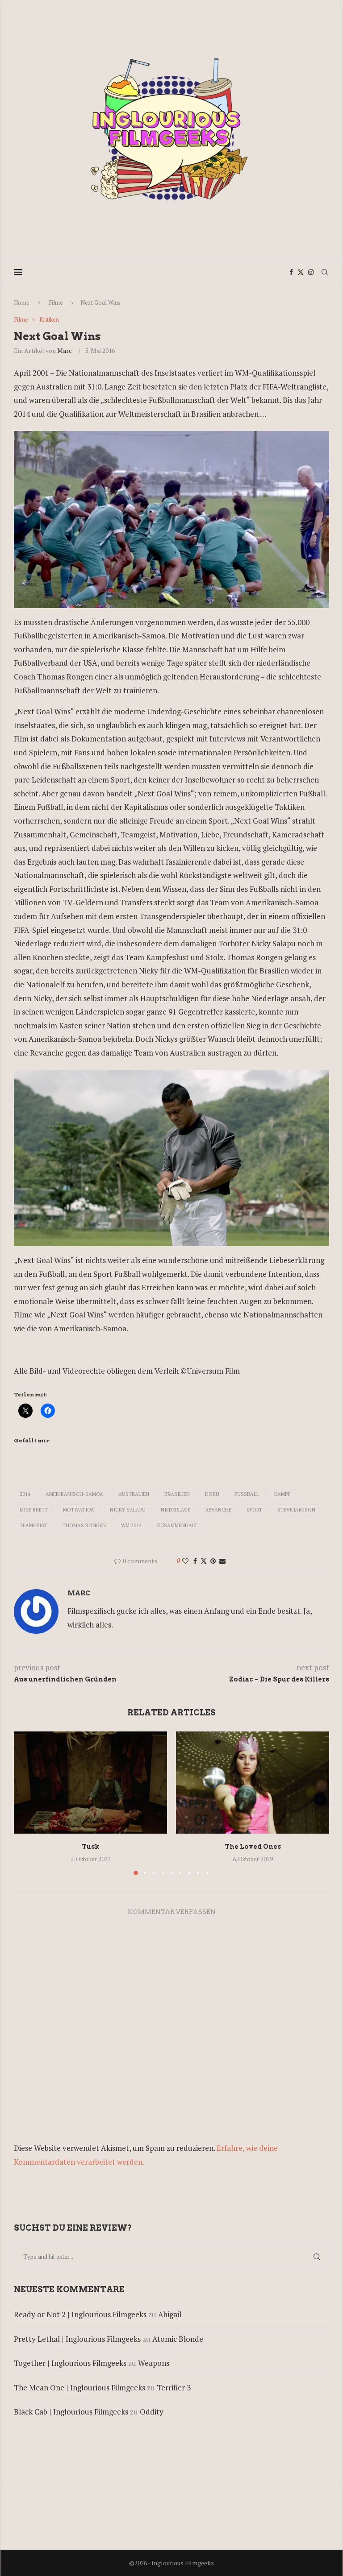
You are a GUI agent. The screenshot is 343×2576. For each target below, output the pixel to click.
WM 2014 (131, 1525)
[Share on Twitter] (204, 1561)
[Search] (325, 272)
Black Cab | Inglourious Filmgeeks (71, 2412)
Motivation (79, 1510)
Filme (56, 302)
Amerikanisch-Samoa (74, 1494)
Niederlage (176, 1510)
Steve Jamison (296, 1510)
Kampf (282, 1494)
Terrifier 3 (174, 2388)
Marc (65, 350)
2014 (25, 1494)
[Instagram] (311, 272)
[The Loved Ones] (253, 1783)
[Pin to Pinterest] (213, 1561)
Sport (254, 1510)
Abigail (170, 2314)
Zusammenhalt (177, 1525)
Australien (134, 1494)
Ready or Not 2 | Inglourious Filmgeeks (80, 2314)
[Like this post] (185, 1561)
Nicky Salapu (128, 1510)
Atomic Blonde (178, 2339)
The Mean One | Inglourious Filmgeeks (79, 2388)
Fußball (247, 1494)
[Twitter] (301, 272)
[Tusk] (90, 1783)
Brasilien (177, 1494)
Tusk (91, 1847)
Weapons (154, 2363)
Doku (212, 1494)
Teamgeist (33, 1525)
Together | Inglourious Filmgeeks (70, 2363)
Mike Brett (34, 1510)
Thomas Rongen (84, 1525)
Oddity (152, 2412)
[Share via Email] (222, 1561)
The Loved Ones (253, 1847)
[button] (26, 1803)
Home (22, 302)
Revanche (218, 1510)
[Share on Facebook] (195, 1561)
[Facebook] (291, 272)
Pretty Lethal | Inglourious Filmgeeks (77, 2339)
